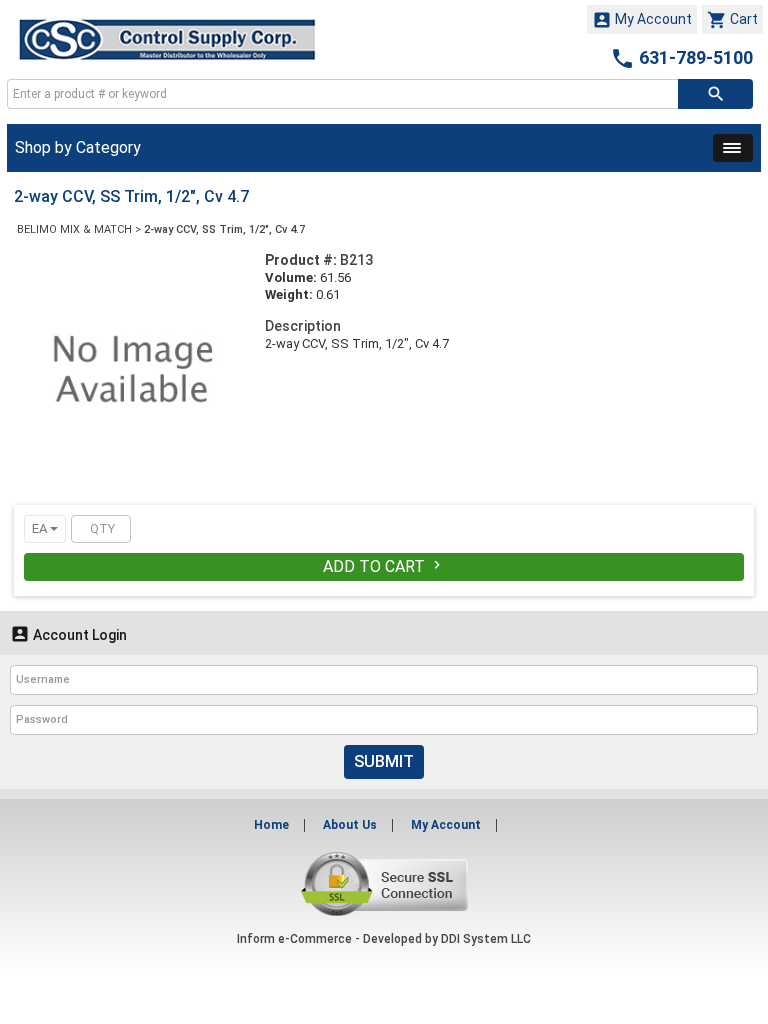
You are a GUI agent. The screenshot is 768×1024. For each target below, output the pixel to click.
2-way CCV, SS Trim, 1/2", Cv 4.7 (224, 229)
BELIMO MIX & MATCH (74, 229)
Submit (384, 761)
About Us (350, 825)
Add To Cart (384, 566)
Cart (732, 20)
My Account (642, 20)
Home (271, 825)
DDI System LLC (486, 939)
